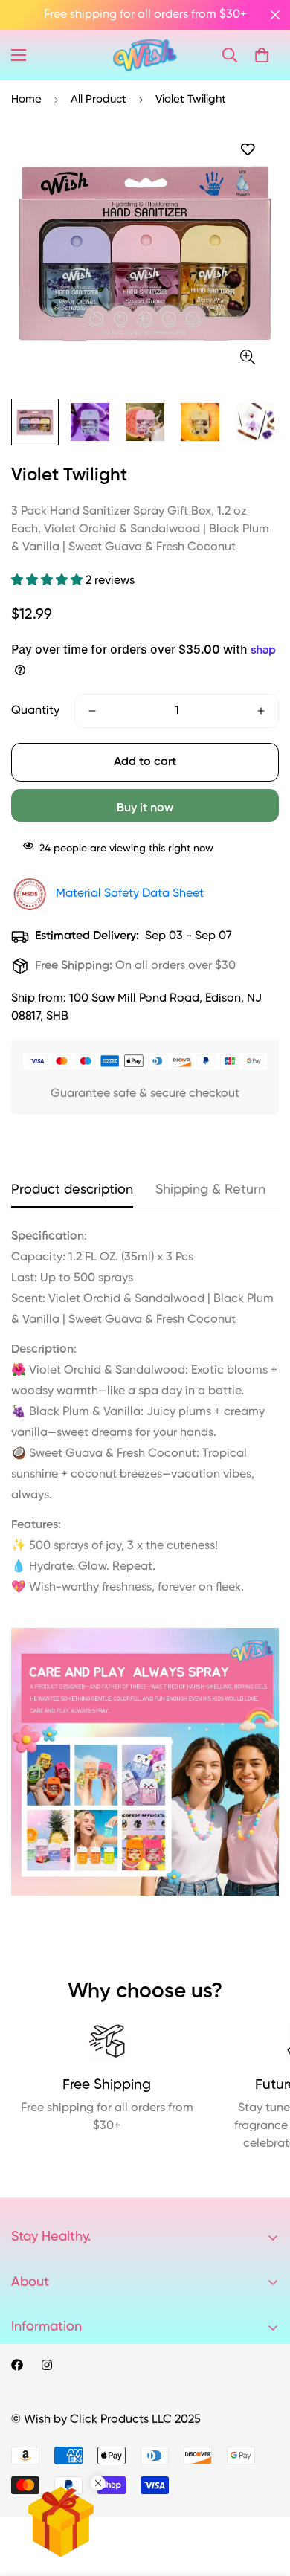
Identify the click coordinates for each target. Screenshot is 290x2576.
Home (26, 99)
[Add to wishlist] (247, 150)
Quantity (35, 711)
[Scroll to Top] (263, 2497)
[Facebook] (17, 2365)
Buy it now (145, 808)
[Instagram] (47, 2365)
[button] (262, 55)
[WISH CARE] (145, 55)
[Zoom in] (247, 357)
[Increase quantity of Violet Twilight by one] (261, 711)
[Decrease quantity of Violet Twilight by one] (92, 711)
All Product (99, 99)
